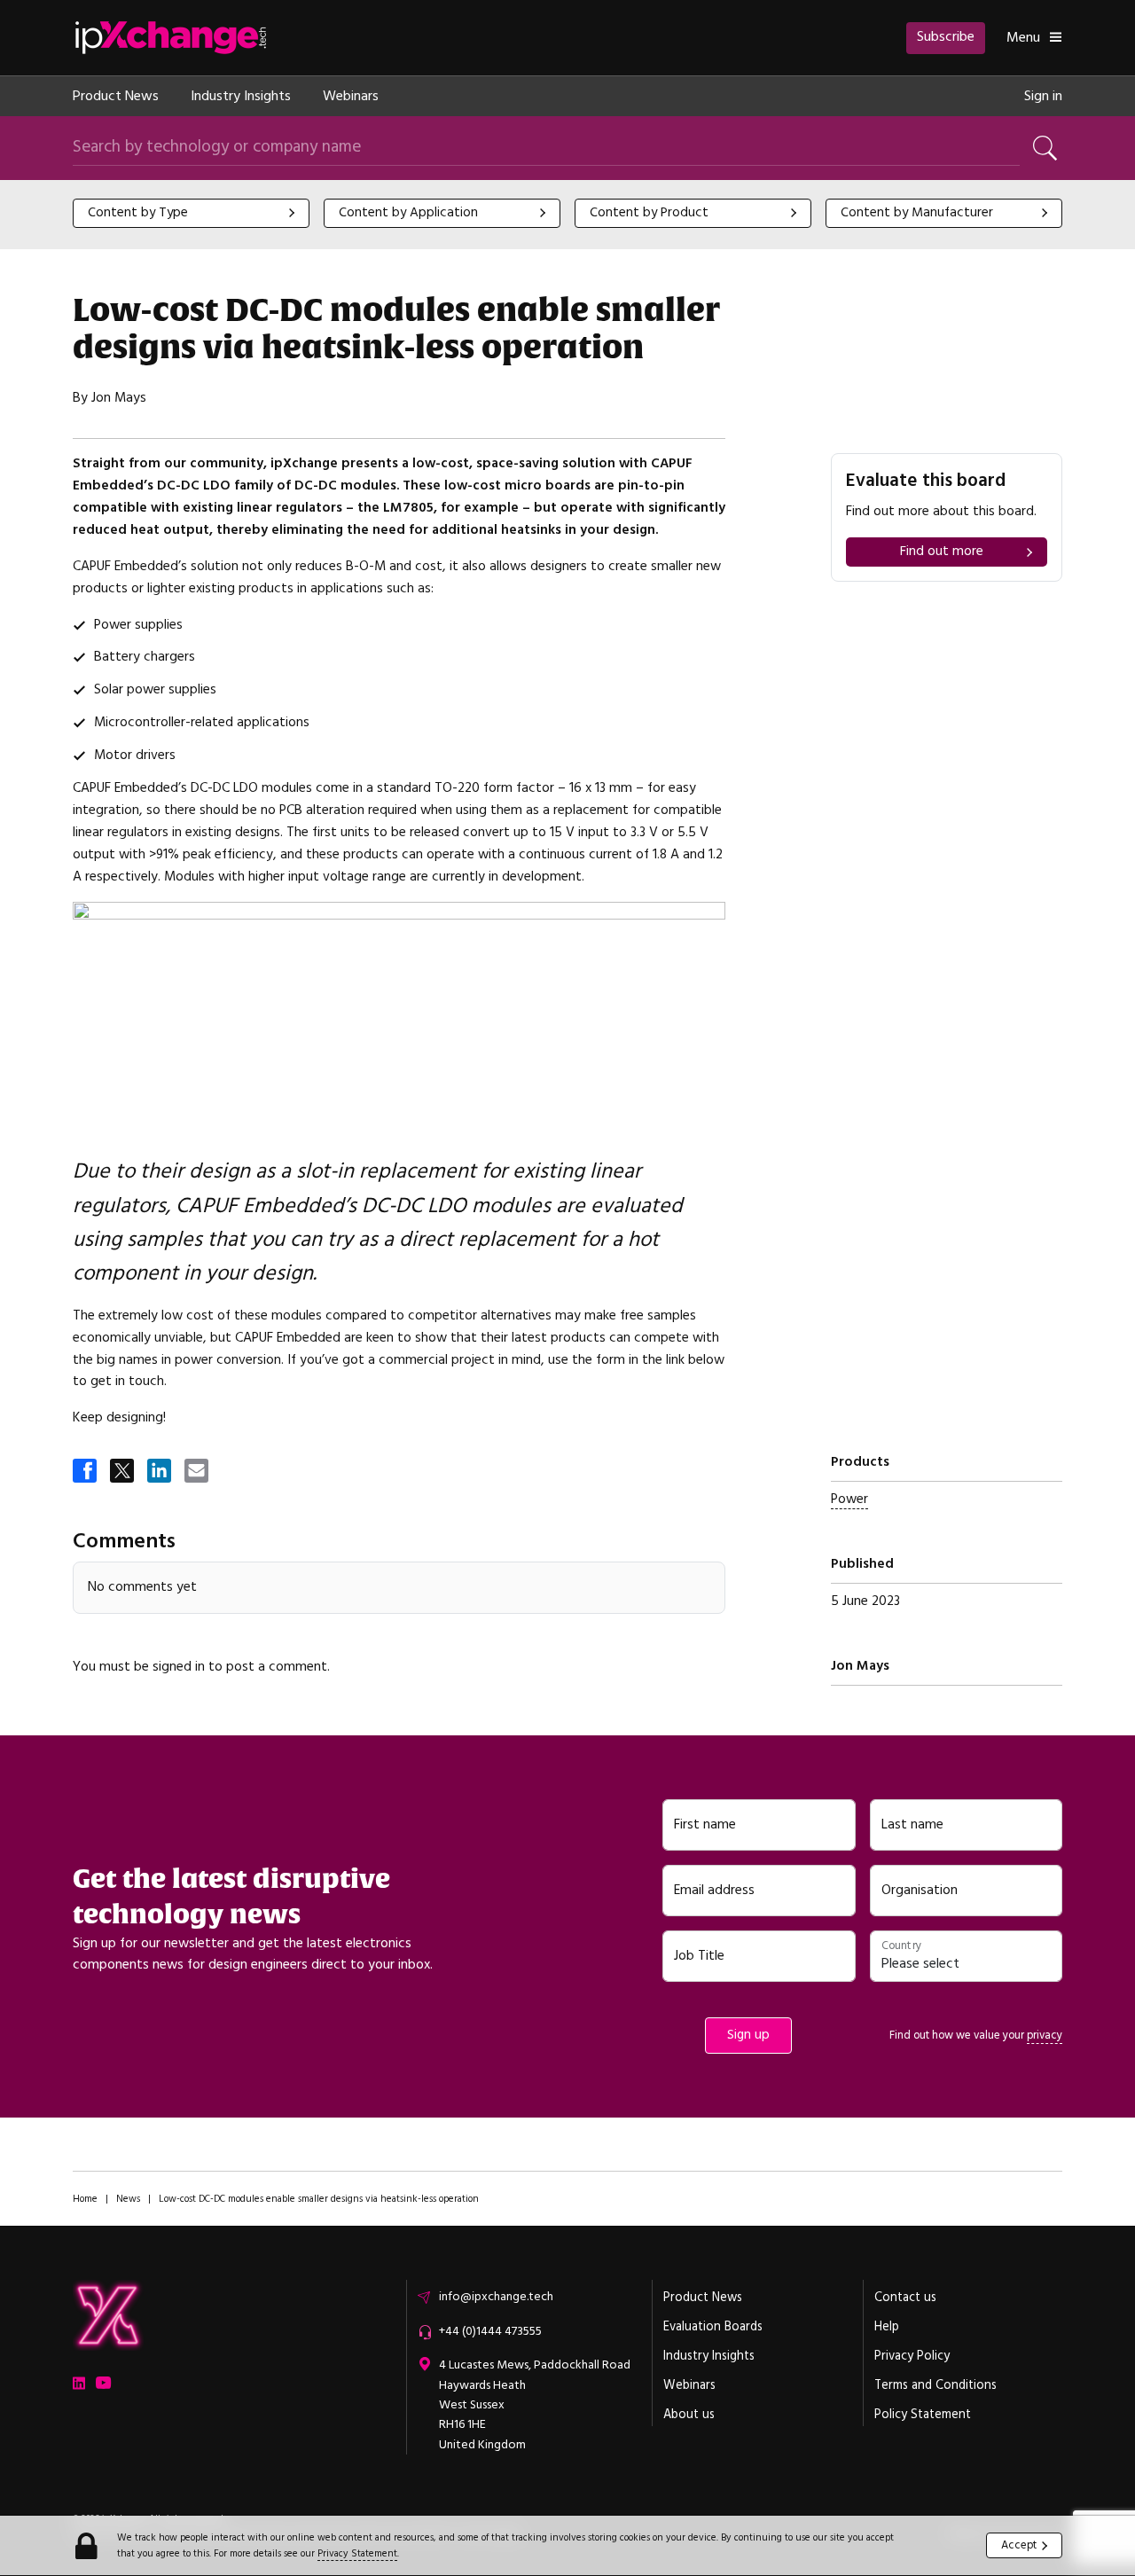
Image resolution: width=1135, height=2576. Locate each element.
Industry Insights (241, 96)
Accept (1019, 2545)
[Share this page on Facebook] (86, 1472)
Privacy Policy (912, 2356)
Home (85, 2199)
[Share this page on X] (123, 1472)
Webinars (351, 96)
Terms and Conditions (935, 2385)
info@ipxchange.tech (496, 2297)
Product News (116, 96)
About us (689, 2415)
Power (849, 1499)
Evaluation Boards (713, 2327)
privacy (1045, 2035)
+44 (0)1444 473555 (490, 2331)
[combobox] (191, 213)
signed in (179, 1667)
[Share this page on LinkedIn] (160, 1472)
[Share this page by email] (198, 1472)
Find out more (942, 551)
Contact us (905, 2298)
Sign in (1043, 96)
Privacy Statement (357, 2553)
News (128, 2199)
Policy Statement (923, 2415)
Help (887, 2327)
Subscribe (946, 36)
